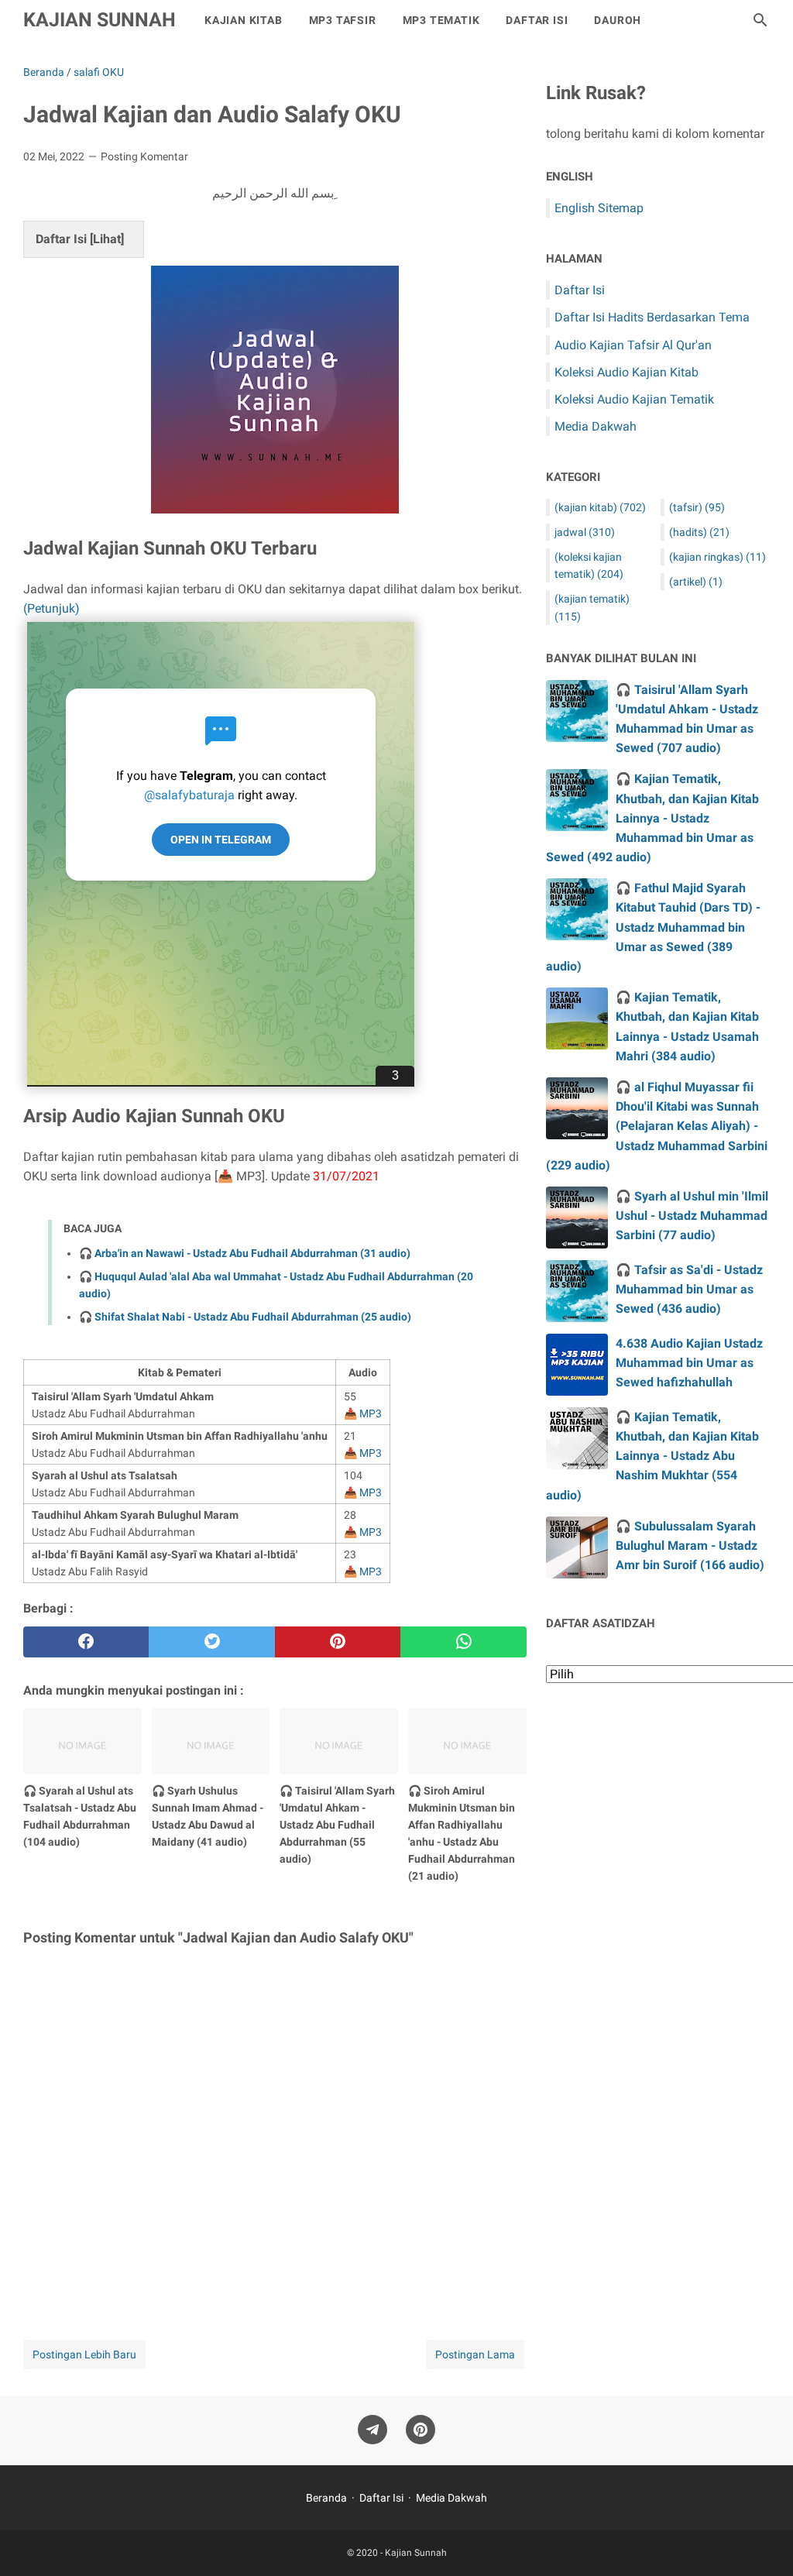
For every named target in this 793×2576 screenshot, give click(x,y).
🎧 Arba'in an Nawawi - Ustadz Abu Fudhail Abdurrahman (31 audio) (245, 1253)
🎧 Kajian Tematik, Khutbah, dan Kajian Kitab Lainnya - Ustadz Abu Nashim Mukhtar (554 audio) (652, 1456)
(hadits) (699, 532)
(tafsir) (697, 507)
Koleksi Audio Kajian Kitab (627, 372)
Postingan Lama (475, 2354)
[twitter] (211, 1642)
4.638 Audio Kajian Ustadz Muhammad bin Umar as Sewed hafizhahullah (689, 1363)
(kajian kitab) (600, 507)
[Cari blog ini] (760, 20)
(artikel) (696, 582)
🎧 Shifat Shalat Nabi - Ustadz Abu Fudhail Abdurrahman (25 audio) (245, 1317)
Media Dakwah (596, 426)
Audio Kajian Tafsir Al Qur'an (633, 345)
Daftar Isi (537, 20)
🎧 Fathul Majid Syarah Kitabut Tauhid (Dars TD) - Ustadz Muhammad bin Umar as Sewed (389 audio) (653, 927)
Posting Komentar (144, 156)
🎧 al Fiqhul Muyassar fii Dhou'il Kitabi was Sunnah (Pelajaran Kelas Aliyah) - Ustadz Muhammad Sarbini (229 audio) (657, 1126)
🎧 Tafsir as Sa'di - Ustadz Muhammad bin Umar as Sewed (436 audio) (689, 1289)
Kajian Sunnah (100, 20)
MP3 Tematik (441, 20)
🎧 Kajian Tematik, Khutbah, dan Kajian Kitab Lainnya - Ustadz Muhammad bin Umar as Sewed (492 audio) (652, 818)
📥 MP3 (363, 1413)
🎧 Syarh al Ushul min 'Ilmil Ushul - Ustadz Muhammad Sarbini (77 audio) (692, 1216)
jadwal (585, 532)
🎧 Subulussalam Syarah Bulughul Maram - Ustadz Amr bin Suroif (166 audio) (690, 1546)
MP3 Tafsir (343, 20)
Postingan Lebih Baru (84, 2354)
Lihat (107, 239)
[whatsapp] (463, 1642)
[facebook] (86, 1642)
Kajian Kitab (244, 20)
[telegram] (372, 2430)
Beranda (326, 2498)
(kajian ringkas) (717, 557)
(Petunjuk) (51, 608)
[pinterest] (338, 1642)
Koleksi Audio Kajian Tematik (634, 399)
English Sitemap (599, 208)
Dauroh (618, 20)
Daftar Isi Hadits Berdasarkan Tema (652, 317)
